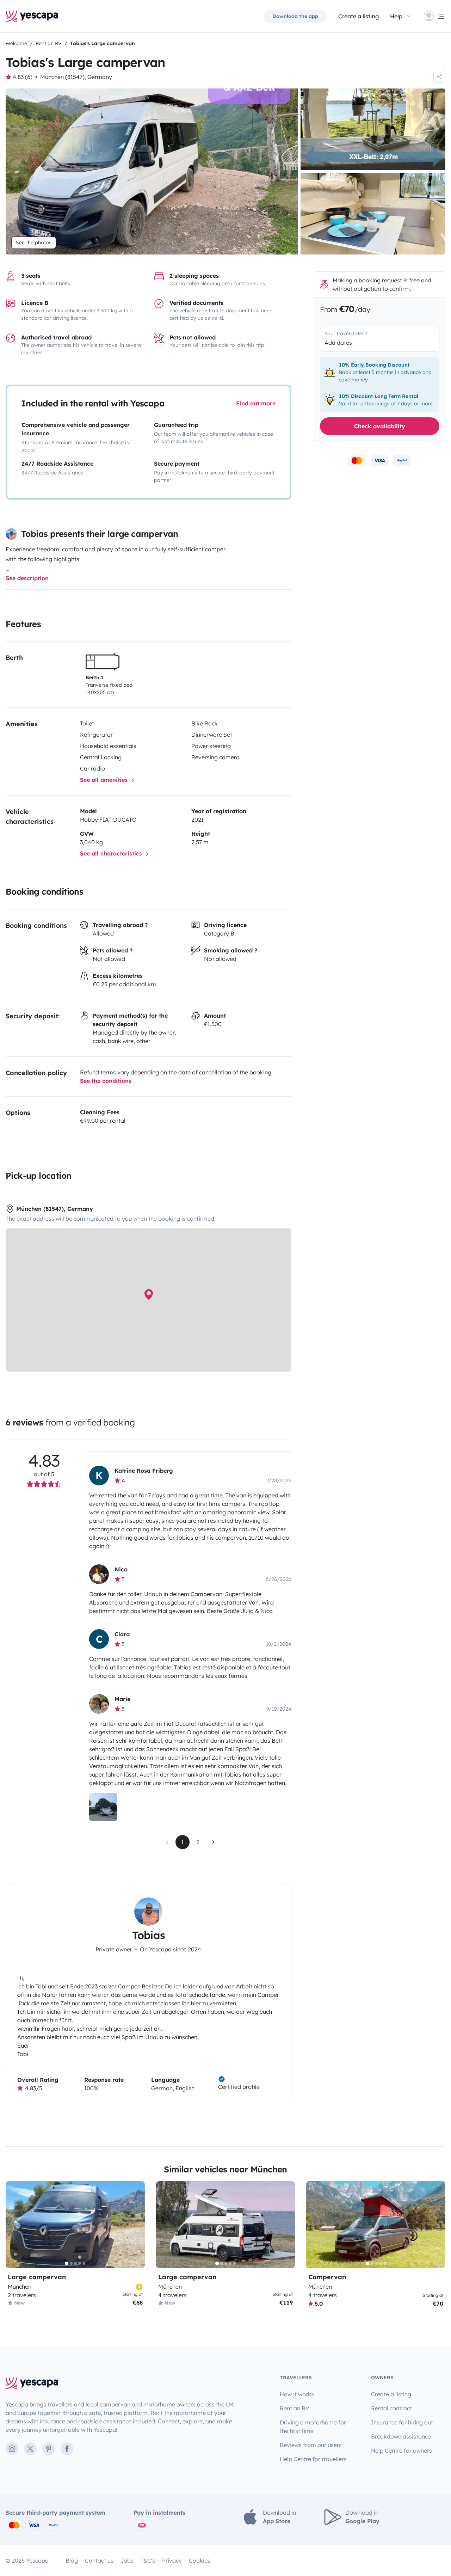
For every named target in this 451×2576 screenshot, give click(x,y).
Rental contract (391, 2408)
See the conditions (106, 1081)
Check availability (380, 426)
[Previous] (14, 2225)
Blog (72, 2560)
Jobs (127, 2560)
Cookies (200, 2560)
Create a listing (359, 16)
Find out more (256, 403)
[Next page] (214, 1842)
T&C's (148, 2560)
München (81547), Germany (76, 77)
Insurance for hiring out (402, 2422)
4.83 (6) (23, 77)
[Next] (136, 2225)
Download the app (295, 16)
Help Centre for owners (401, 2451)
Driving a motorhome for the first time (313, 2427)
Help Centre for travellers (313, 2459)
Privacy (172, 2560)
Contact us (99, 2560)
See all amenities (105, 780)
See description (27, 578)
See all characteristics (112, 853)
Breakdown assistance (401, 2436)
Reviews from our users (311, 2445)
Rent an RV (295, 2408)
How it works (297, 2394)
